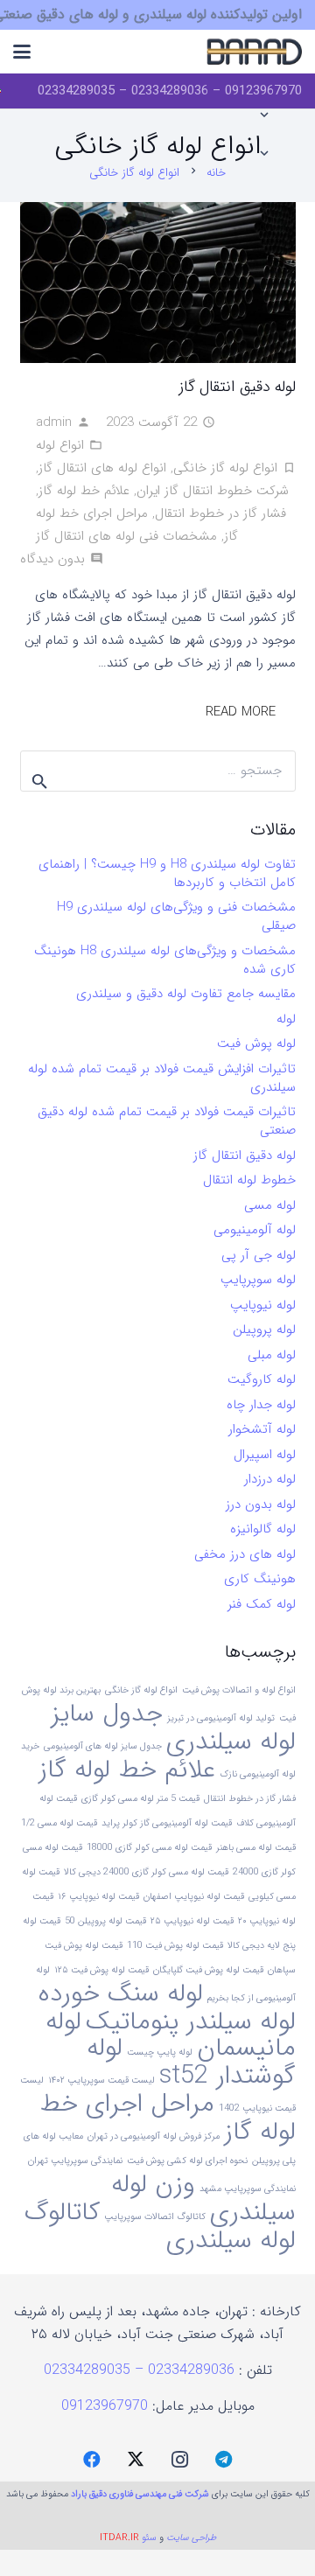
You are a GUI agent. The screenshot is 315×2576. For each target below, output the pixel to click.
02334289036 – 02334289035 (141, 2370)
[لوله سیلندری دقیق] (254, 52)
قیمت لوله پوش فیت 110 (175, 1946)
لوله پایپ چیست (160, 2052)
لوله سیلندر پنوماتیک (191, 2021)
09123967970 (105, 2406)
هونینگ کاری (260, 1579)
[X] (136, 2460)
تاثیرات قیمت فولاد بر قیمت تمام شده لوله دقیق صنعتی (167, 1121)
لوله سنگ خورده (121, 1993)
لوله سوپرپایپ (258, 1280)
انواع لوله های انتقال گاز (102, 468)
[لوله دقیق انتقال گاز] (158, 283)
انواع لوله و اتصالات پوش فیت (239, 1690)
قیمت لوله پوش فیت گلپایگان (208, 1970)
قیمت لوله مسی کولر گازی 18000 (149, 1848)
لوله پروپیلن (264, 1330)
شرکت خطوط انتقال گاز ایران (213, 491)
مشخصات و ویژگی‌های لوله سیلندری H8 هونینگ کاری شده (165, 960)
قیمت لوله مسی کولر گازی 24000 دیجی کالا (146, 1872)
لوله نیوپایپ (263, 1305)
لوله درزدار (270, 1479)
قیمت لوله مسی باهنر (256, 1848)
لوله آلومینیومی (255, 1230)
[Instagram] (179, 2460)
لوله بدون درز (261, 1504)
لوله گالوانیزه (263, 1529)
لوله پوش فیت (256, 1044)
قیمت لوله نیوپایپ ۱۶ (98, 1897)
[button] (22, 52)
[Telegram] (223, 2460)
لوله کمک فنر (262, 1604)
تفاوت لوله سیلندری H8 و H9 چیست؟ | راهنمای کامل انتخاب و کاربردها (167, 873)
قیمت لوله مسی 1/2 (59, 1823)
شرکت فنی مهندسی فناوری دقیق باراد (140, 2494)
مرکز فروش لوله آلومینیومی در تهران (154, 2136)
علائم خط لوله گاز (84, 491)
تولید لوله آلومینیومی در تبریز (221, 1718)
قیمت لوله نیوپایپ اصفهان (194, 1897)
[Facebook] (92, 2460)
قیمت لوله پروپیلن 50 (105, 1921)
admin (54, 422)
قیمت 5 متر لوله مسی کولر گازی (140, 1799)
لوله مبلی (272, 1355)
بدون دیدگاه (52, 559)
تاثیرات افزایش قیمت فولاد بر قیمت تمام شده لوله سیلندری (162, 1078)
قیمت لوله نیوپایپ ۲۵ (192, 1921)
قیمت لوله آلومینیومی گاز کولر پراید (167, 1823)
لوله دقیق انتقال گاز (237, 387)
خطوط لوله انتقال (249, 1180)
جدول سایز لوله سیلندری (173, 1728)
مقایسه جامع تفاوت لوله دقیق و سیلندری (186, 994)
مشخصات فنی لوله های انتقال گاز (126, 536)
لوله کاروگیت (262, 1379)
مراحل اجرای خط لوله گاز (168, 2118)
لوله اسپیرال (265, 1455)
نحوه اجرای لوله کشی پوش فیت (187, 2161)
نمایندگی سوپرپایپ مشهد (248, 2189)
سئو (149, 2538)
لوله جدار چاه (261, 1405)
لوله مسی (270, 1205)
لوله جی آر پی (259, 1255)
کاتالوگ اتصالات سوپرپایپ (155, 2217)
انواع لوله (60, 445)
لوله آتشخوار (262, 1429)
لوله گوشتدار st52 (191, 2062)
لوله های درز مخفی (245, 1554)
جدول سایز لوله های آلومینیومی (103, 1746)
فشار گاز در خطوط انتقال (220, 513)
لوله (286, 1019)
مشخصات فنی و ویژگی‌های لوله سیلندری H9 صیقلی (176, 916)
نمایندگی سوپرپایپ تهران (75, 2161)
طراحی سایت (191, 2538)
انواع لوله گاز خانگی (225, 468)
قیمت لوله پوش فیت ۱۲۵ (101, 1970)
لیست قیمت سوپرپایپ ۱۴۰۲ (101, 2080)
